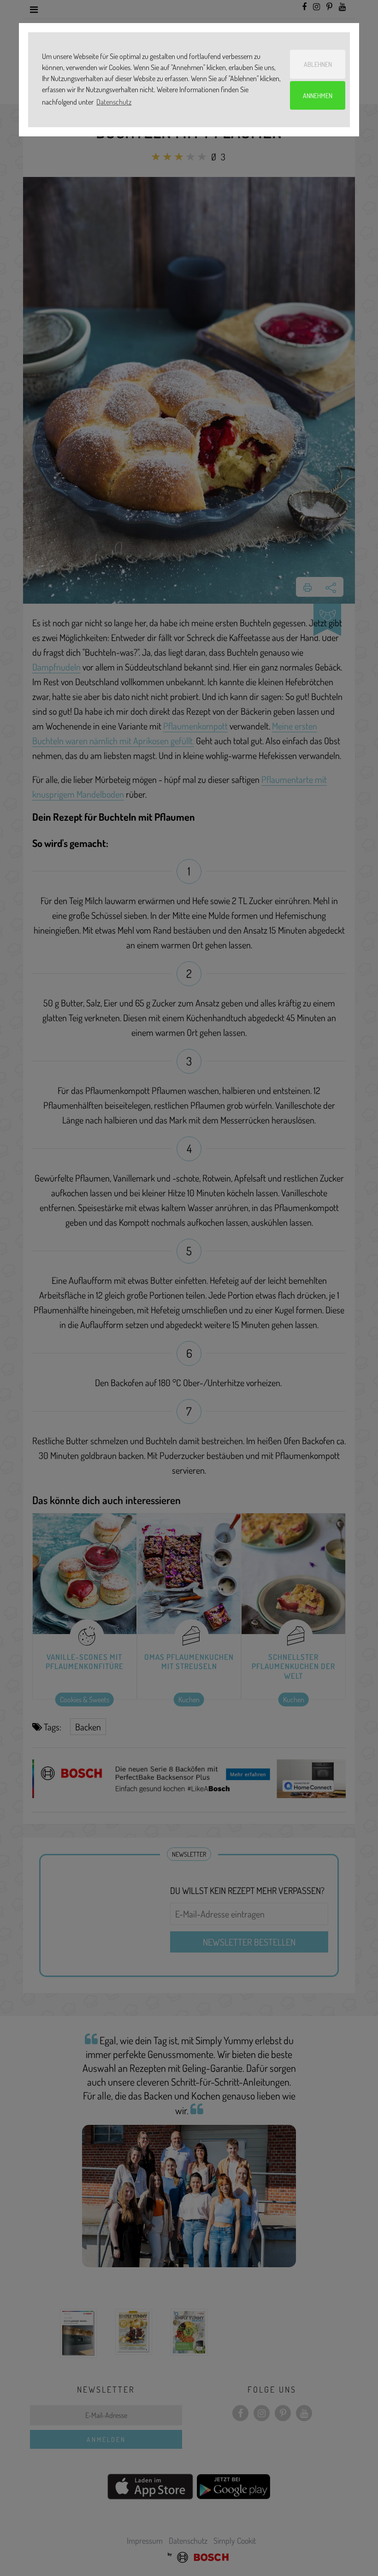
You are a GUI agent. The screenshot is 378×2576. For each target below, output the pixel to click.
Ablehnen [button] (318, 64)
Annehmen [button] (318, 95)
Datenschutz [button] (114, 102)
